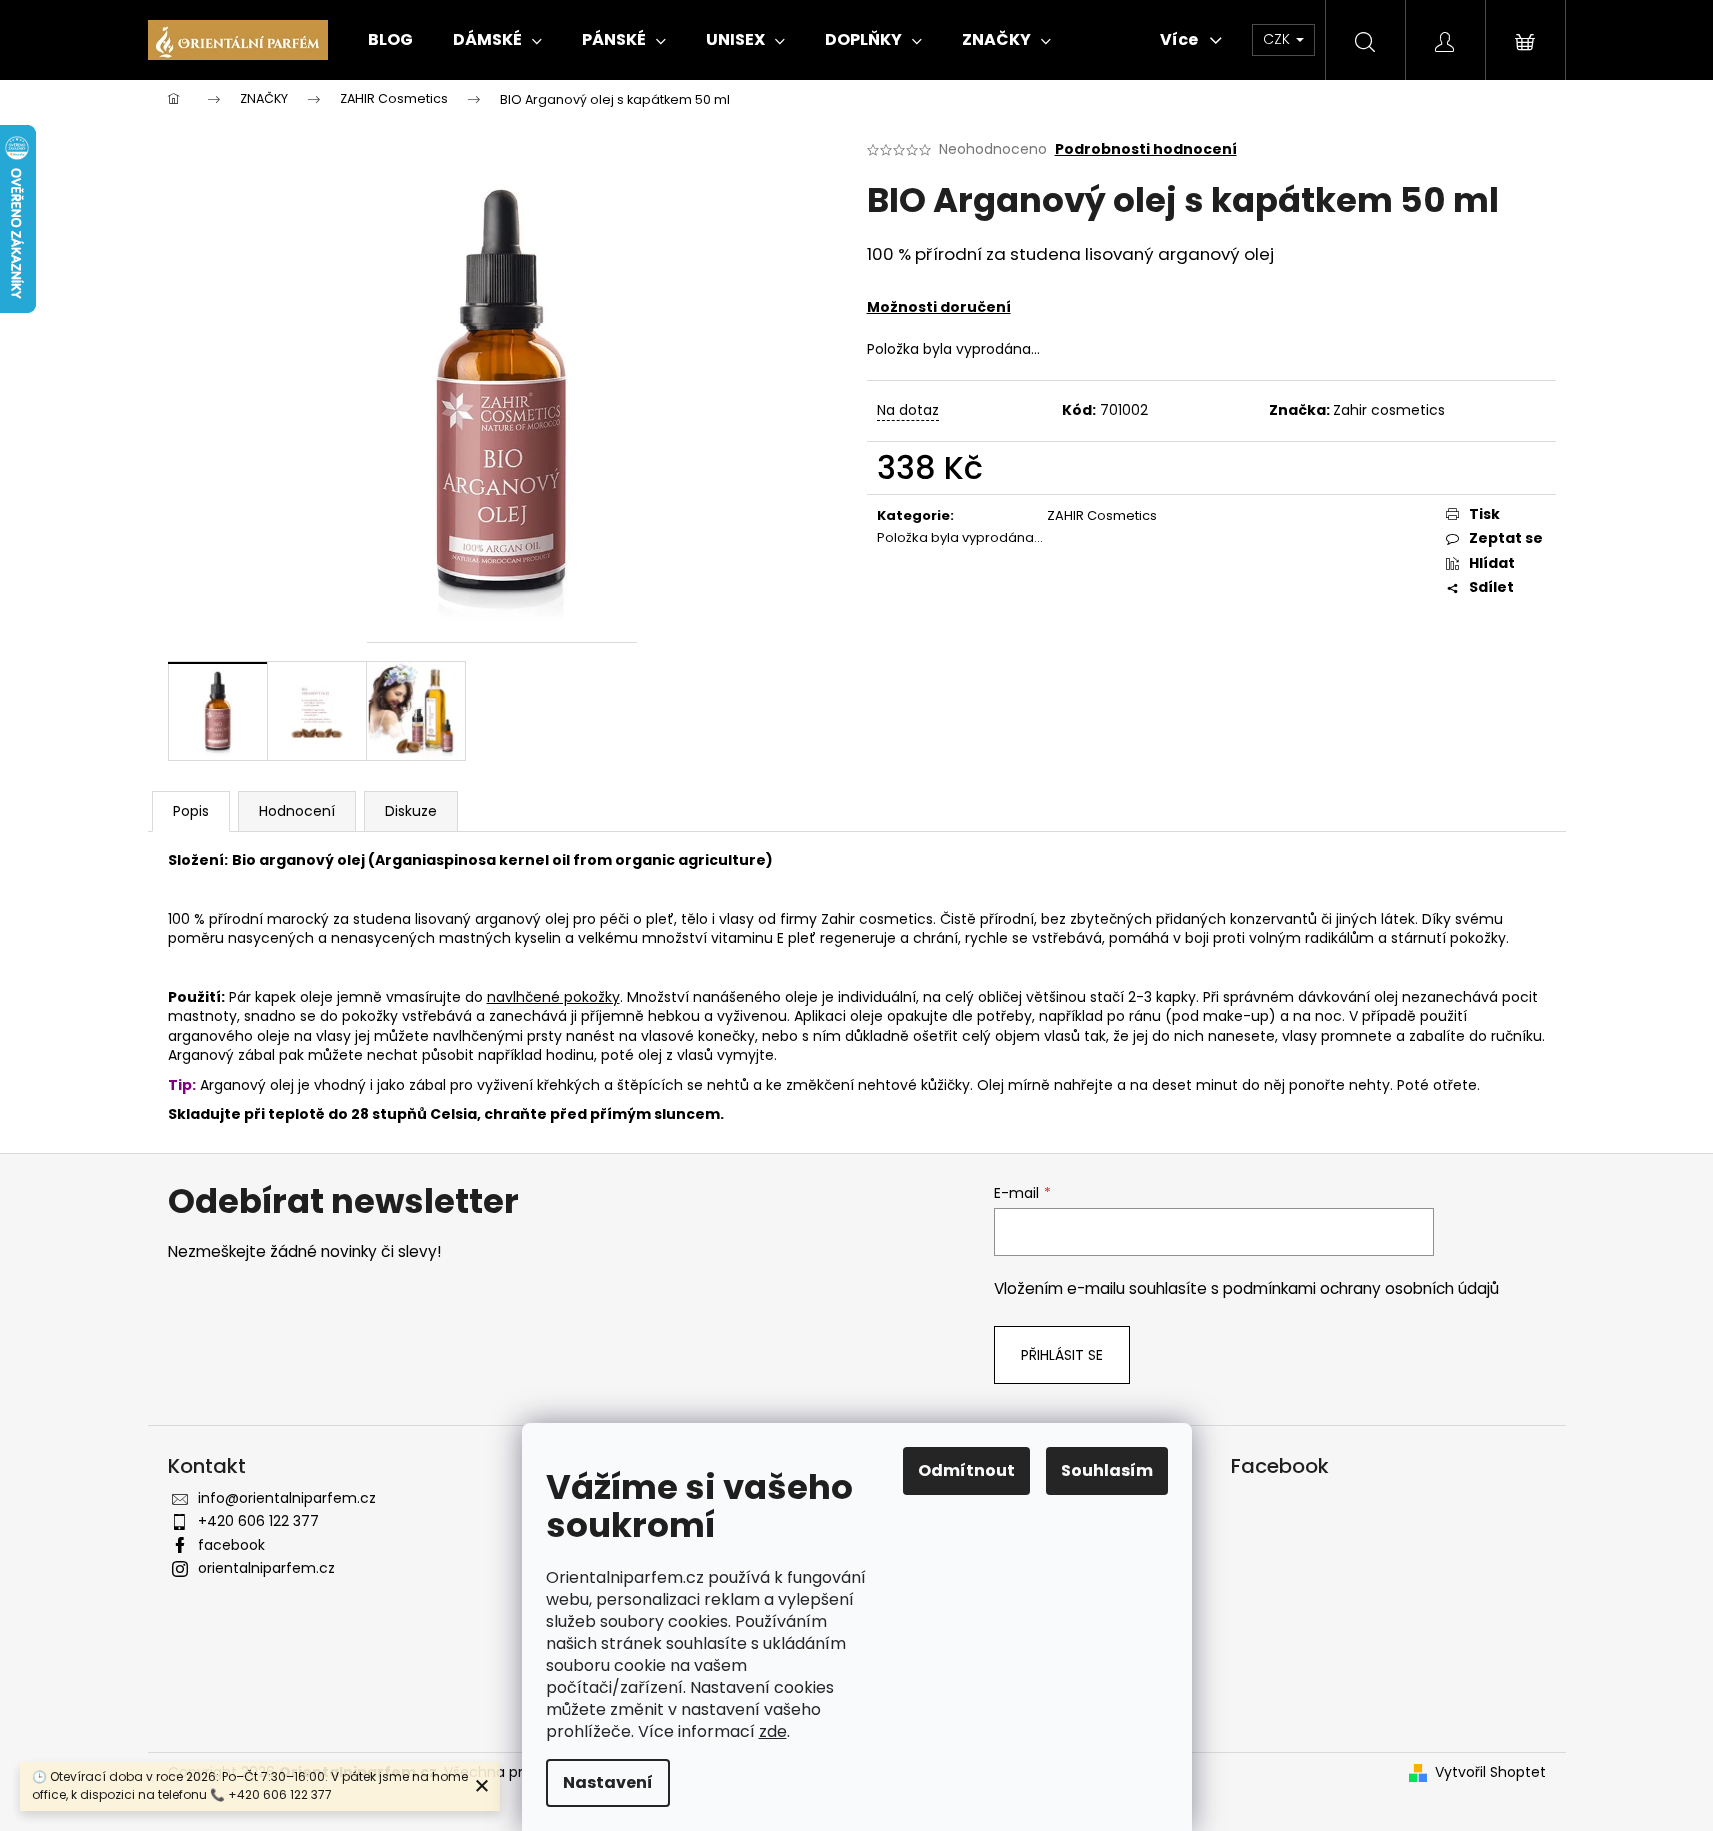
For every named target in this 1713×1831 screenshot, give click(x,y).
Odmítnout (966, 1470)
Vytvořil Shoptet (1490, 1772)
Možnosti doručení (939, 307)
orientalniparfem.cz (266, 1568)
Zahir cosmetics (1389, 410)
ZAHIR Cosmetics (1102, 515)
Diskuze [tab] (411, 811)
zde (773, 1731)
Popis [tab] (191, 811)
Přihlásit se (1062, 1355)
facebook (231, 1545)
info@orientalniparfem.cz (287, 1498)
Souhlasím (1107, 1470)
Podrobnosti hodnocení (1146, 149)
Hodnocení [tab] (297, 811)
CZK (1278, 39)
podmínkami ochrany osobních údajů (1361, 1288)
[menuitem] (390, 40)
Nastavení (608, 1782)
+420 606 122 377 (258, 1521)
